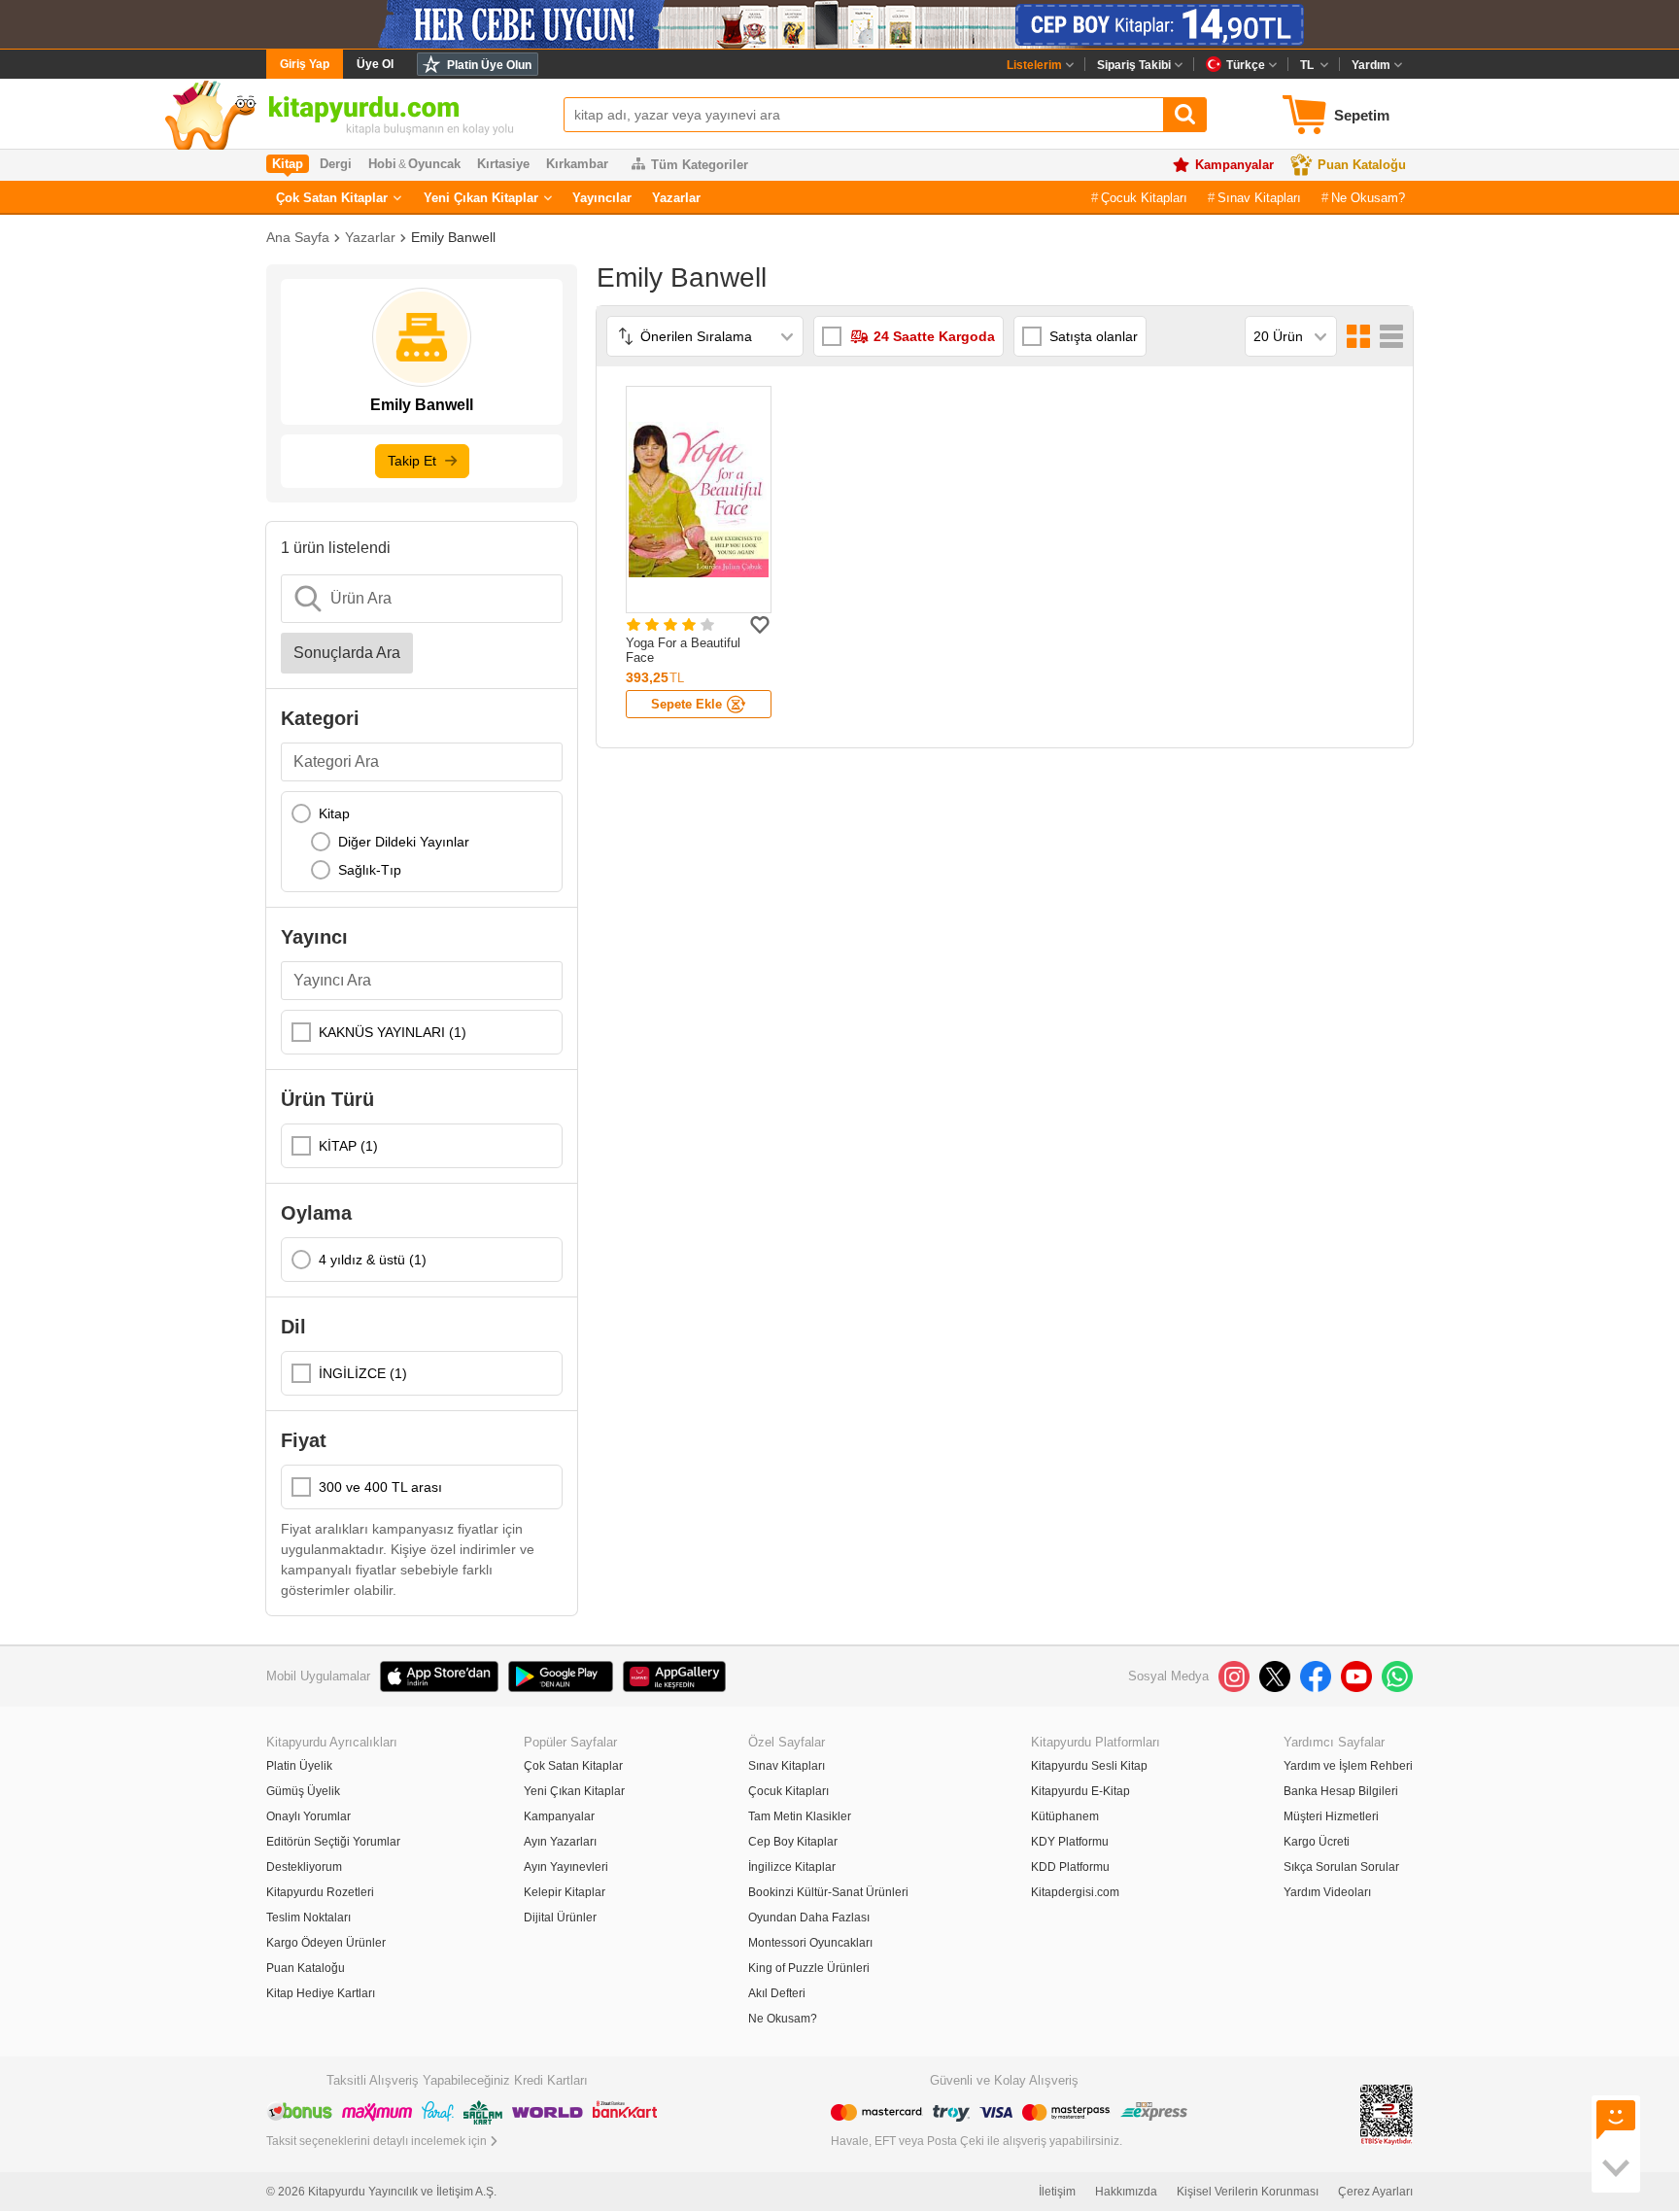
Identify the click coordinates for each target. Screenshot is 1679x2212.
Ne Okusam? (1368, 198)
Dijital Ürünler (560, 1918)
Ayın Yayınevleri (566, 1867)
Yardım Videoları (1327, 1892)
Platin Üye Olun (489, 65)
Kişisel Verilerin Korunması (1248, 2192)
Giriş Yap (305, 64)
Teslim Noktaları (308, 1918)
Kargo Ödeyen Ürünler (326, 1943)
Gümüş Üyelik (303, 1791)
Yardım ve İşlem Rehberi (1348, 1766)
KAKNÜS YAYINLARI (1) (393, 1032)
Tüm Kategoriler (700, 165)
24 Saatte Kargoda (934, 336)
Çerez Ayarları (1375, 2192)
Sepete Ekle (686, 704)
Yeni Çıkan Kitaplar (481, 198)
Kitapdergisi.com (1075, 1892)
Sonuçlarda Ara (347, 653)
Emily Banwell (453, 237)
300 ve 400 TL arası (380, 1487)
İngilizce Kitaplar (792, 1867)
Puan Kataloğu (1362, 165)
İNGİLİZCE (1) (363, 1373)
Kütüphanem (1065, 1816)
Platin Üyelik (299, 1766)
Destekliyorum (304, 1867)
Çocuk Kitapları (1144, 198)
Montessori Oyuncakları (810, 1943)
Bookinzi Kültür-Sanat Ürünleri (828, 1892)
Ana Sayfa (298, 237)
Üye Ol (375, 64)
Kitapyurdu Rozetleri (320, 1892)
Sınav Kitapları (1259, 198)
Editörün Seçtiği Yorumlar (333, 1842)
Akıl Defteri (777, 1993)
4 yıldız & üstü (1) (373, 1260)
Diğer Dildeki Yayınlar (404, 842)
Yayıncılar (602, 198)
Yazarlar (676, 198)
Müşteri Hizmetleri (1331, 1816)
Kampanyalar (1234, 165)
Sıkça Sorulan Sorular (1341, 1867)
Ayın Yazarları (560, 1842)
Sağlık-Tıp (370, 870)
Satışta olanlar (1094, 336)
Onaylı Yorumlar (308, 1816)
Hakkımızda (1126, 2192)
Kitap (334, 813)
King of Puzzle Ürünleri (809, 1968)
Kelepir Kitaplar (565, 1892)
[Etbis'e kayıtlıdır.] (1387, 2113)
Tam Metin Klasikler (800, 1816)
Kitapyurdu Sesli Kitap (1089, 1766)
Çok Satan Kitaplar (332, 198)
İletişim (1057, 2192)
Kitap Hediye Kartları (321, 1993)
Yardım (1371, 65)
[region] (422, 842)
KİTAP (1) (348, 1146)
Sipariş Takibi (1134, 65)
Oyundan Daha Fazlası (809, 1918)
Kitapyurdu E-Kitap (1080, 1791)
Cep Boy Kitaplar (793, 1842)
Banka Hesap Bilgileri (1341, 1791)
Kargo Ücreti (1317, 1842)
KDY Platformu (1070, 1842)
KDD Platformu (1070, 1867)
